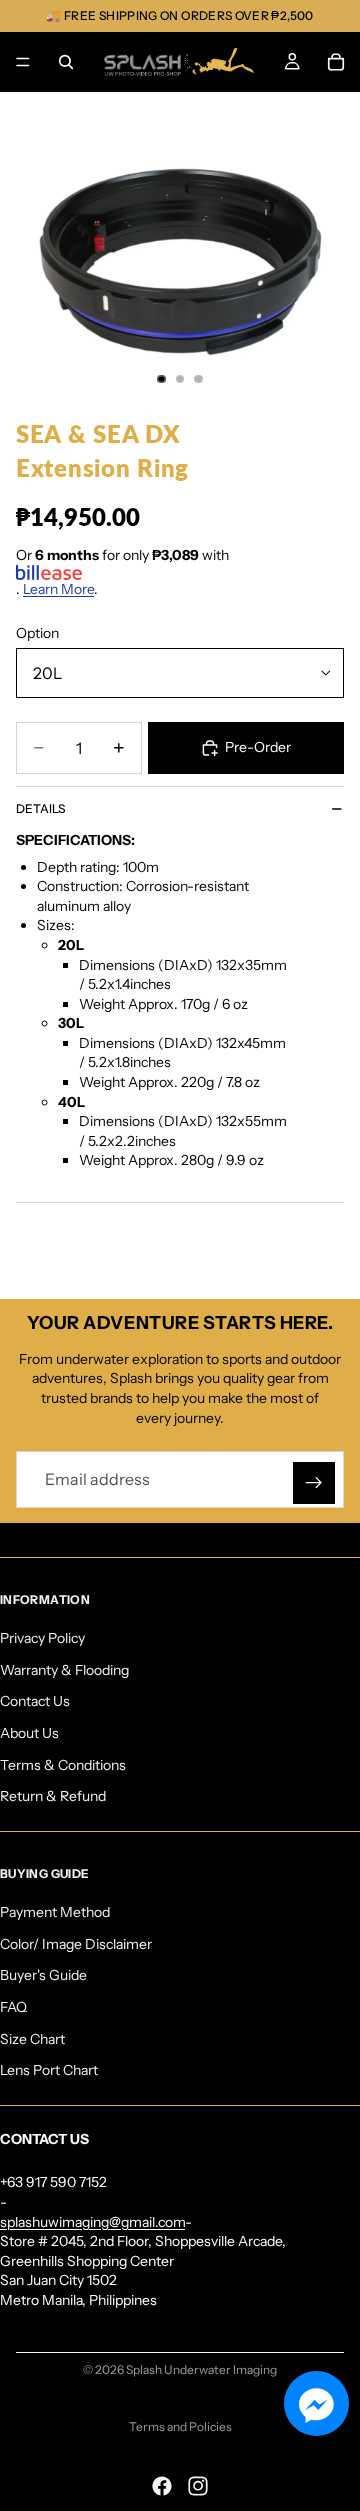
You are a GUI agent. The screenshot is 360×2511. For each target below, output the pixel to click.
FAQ (13, 2007)
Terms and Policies (180, 2426)
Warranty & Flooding (64, 1669)
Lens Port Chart (49, 2070)
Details (40, 808)
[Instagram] (198, 2486)
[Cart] (336, 62)
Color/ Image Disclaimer (76, 1943)
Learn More (58, 589)
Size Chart (32, 2038)
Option (37, 633)
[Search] (66, 62)
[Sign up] (314, 1483)
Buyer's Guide (43, 1975)
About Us (29, 1733)
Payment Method (55, 1912)
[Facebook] (162, 2486)
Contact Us (35, 1701)
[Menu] (23, 62)
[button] (316, 2403)
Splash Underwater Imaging (201, 2369)
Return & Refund (53, 1796)
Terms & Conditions (63, 1764)
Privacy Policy (42, 1638)
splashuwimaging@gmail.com (92, 2221)
